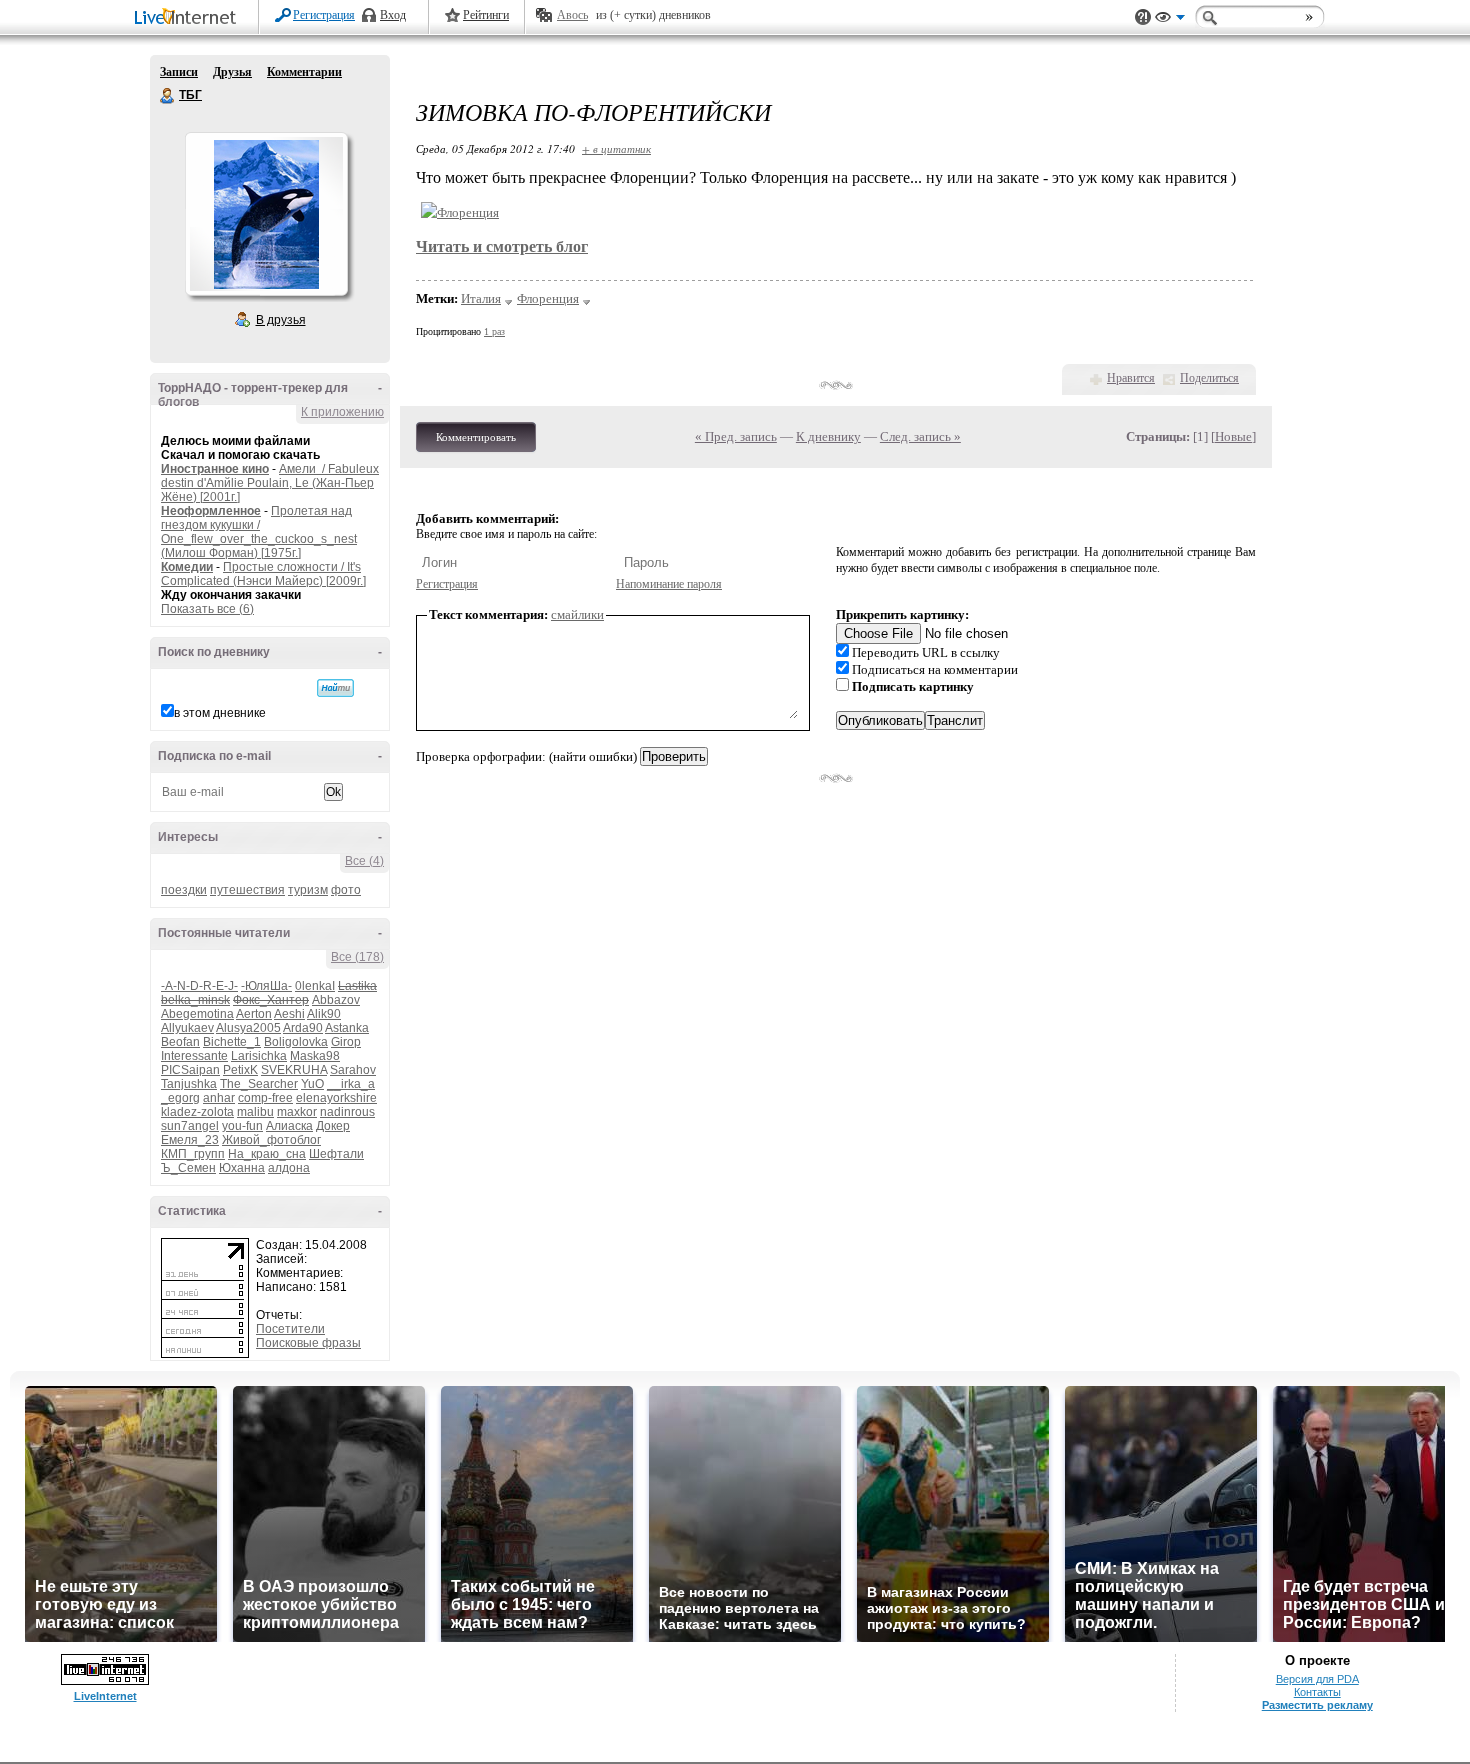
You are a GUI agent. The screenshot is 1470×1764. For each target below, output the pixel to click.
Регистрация (324, 15)
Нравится (1131, 378)
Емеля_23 (190, 1140)
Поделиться (1209, 378)
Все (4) (364, 861)
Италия (481, 298)
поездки (184, 890)
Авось (572, 15)
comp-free (265, 1098)
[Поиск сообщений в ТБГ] (335, 688)
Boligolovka (296, 1042)
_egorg (180, 1098)
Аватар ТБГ (266, 214)
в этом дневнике (220, 713)
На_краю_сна (267, 1154)
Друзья (232, 72)
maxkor (297, 1112)
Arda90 (303, 1028)
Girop (346, 1042)
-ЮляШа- (266, 986)
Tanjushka (189, 1084)
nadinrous (347, 1112)
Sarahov (353, 1070)
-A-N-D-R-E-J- (199, 986)
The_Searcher (259, 1084)
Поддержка (1143, 17)
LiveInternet (189, 18)
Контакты (1317, 1692)
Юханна (242, 1168)
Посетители (290, 1329)
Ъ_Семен (188, 1168)
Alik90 (324, 1014)
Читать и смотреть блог (502, 246)
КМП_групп (193, 1154)
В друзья (281, 320)
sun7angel (190, 1126)
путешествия (247, 890)
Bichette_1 (232, 1042)
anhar (219, 1098)
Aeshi (289, 1014)
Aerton (254, 1014)
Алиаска (289, 1126)
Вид (1170, 20)
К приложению (342, 412)
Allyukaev (187, 1028)
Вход (393, 15)
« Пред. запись (736, 436)
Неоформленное (211, 511)
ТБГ (168, 96)
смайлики (577, 614)
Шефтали (336, 1154)
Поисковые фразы (308, 1343)
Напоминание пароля (669, 584)
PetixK (240, 1070)
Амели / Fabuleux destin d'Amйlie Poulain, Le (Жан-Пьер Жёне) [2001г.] (270, 483)
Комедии (187, 567)
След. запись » (920, 436)
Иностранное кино (215, 469)
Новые (1233, 436)
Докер (333, 1126)
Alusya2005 (248, 1028)
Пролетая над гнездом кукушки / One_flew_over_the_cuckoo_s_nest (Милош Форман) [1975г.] (259, 532)
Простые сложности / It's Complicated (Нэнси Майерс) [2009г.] (263, 574)
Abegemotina (197, 1014)
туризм (308, 890)
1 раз (494, 331)
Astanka (347, 1028)
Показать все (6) (207, 609)
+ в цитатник (616, 148)
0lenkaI (315, 986)
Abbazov (336, 1000)
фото (346, 890)
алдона (289, 1168)
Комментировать (476, 437)
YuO (312, 1084)
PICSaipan (190, 1070)
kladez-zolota (197, 1112)
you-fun (242, 1126)
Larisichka (259, 1056)
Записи (179, 72)
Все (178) (357, 957)
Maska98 (315, 1056)
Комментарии (304, 72)
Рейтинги (486, 15)
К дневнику (828, 436)
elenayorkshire (336, 1098)
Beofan (180, 1042)
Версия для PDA (1317, 1679)
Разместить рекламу (1317, 1705)
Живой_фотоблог (271, 1140)
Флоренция (548, 298)
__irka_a (351, 1084)
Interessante (194, 1056)
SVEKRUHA (294, 1070)
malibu (255, 1112)
